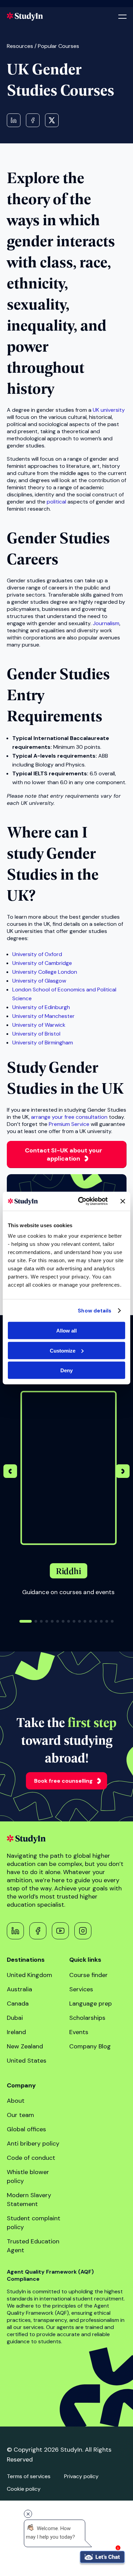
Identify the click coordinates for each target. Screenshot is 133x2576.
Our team (20, 2115)
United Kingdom (29, 1975)
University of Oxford (37, 954)
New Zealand (25, 2046)
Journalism (106, 623)
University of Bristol (36, 1034)
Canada (18, 2004)
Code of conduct (31, 2158)
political (56, 502)
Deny (66, 1370)
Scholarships (87, 2018)
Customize (63, 1350)
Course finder (88, 1975)
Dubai (15, 2018)
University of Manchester (43, 1016)
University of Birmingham (43, 1043)
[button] (123, 1472)
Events (79, 2032)
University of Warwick (39, 1025)
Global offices (26, 2129)
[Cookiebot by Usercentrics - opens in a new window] (81, 1201)
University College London (45, 972)
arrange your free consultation (69, 1117)
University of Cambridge (42, 963)
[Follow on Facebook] (38, 1931)
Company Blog (90, 2046)
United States (27, 2061)
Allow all (66, 1331)
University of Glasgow (39, 981)
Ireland (16, 2032)
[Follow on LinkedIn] (15, 1931)
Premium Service (69, 1124)
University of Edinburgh (41, 1007)
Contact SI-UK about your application (64, 1154)
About (16, 2101)
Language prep (91, 2004)
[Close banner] (123, 1201)
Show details (94, 1310)
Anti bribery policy (33, 2143)
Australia (19, 1989)
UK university (109, 410)
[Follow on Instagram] (83, 1931)
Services (81, 1989)
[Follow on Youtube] (60, 1931)
